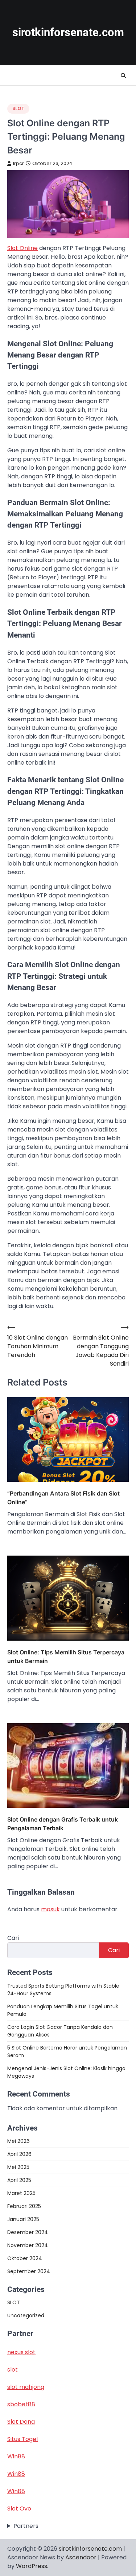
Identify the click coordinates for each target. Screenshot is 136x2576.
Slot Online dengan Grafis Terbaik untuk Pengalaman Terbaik (63, 1824)
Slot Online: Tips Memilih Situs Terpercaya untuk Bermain (66, 1657)
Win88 (16, 2456)
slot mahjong (26, 2387)
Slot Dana (21, 2422)
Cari (13, 1938)
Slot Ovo (19, 2509)
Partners (26, 2526)
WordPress (32, 2566)
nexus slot (21, 2352)
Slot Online (22, 248)
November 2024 (28, 2245)
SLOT (18, 108)
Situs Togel (22, 2439)
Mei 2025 (18, 2167)
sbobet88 (21, 2404)
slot (13, 2370)
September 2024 (29, 2271)
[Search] (123, 76)
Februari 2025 (24, 2206)
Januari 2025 (23, 2219)
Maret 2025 (21, 2193)
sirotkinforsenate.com (68, 32)
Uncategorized (26, 2315)
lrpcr (18, 163)
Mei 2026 (18, 2141)
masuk (50, 1909)
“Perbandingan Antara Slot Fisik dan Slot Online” (63, 1498)
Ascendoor (81, 2557)
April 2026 (19, 2154)
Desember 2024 (28, 2232)
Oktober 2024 (25, 2258)
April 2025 (19, 2180)
